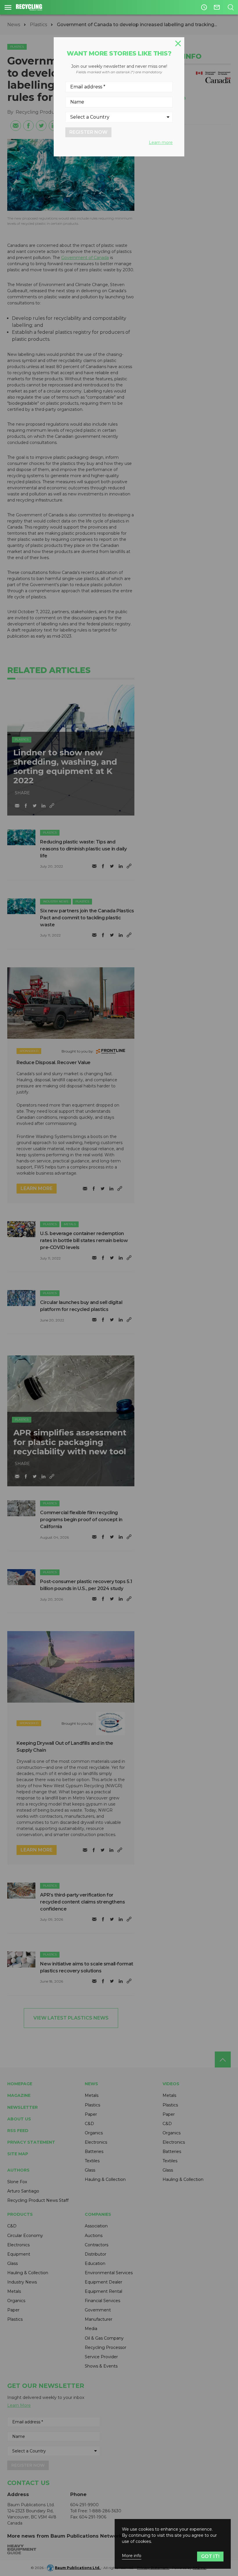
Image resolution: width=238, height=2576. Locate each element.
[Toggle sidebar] (8, 7)
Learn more (161, 142)
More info (132, 2556)
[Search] (231, 7)
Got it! (210, 2556)
